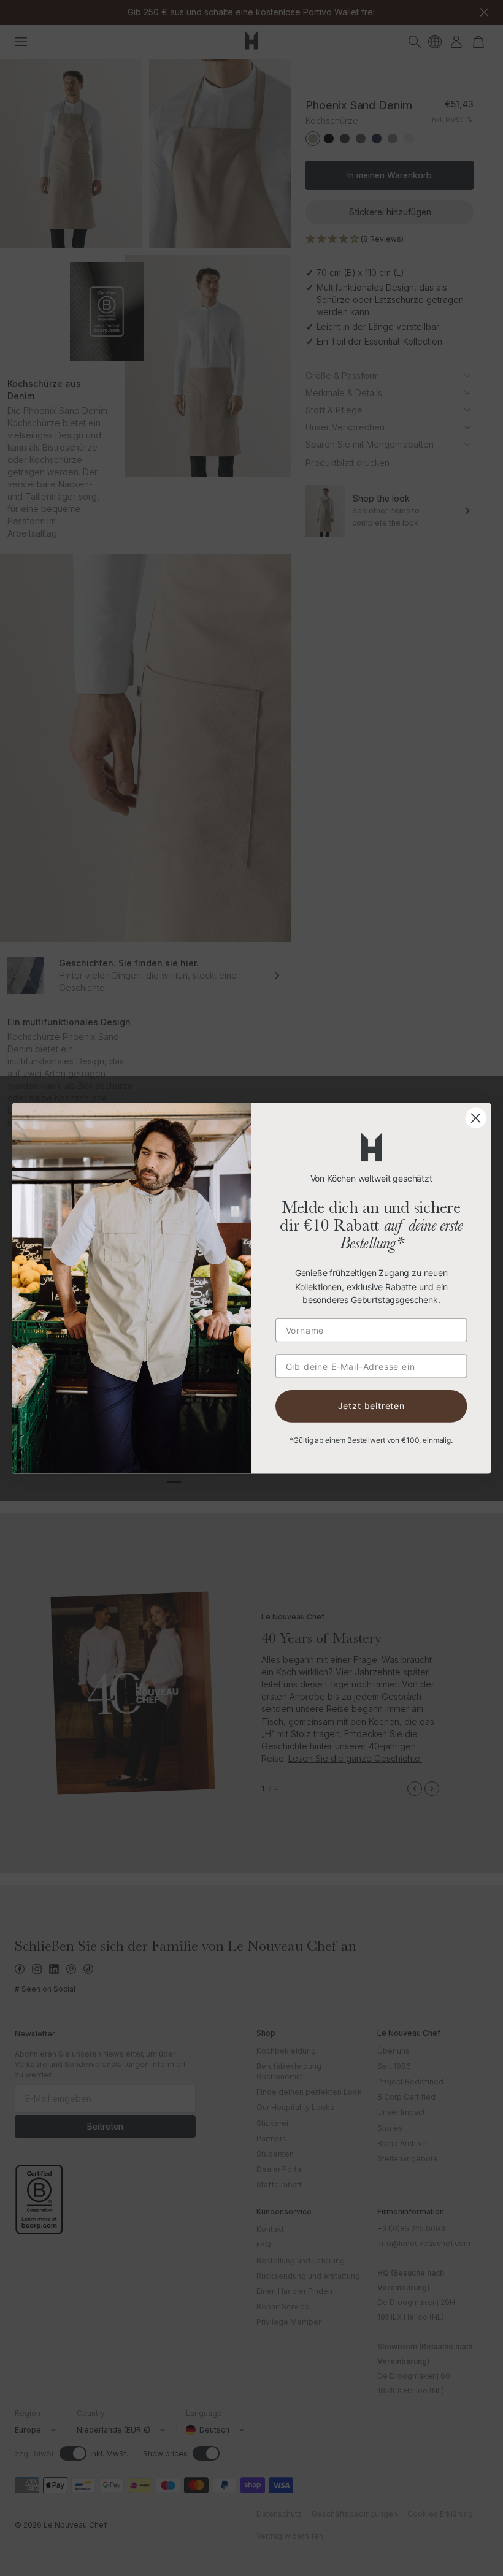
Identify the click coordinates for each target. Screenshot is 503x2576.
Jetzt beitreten (371, 1406)
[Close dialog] (476, 1118)
